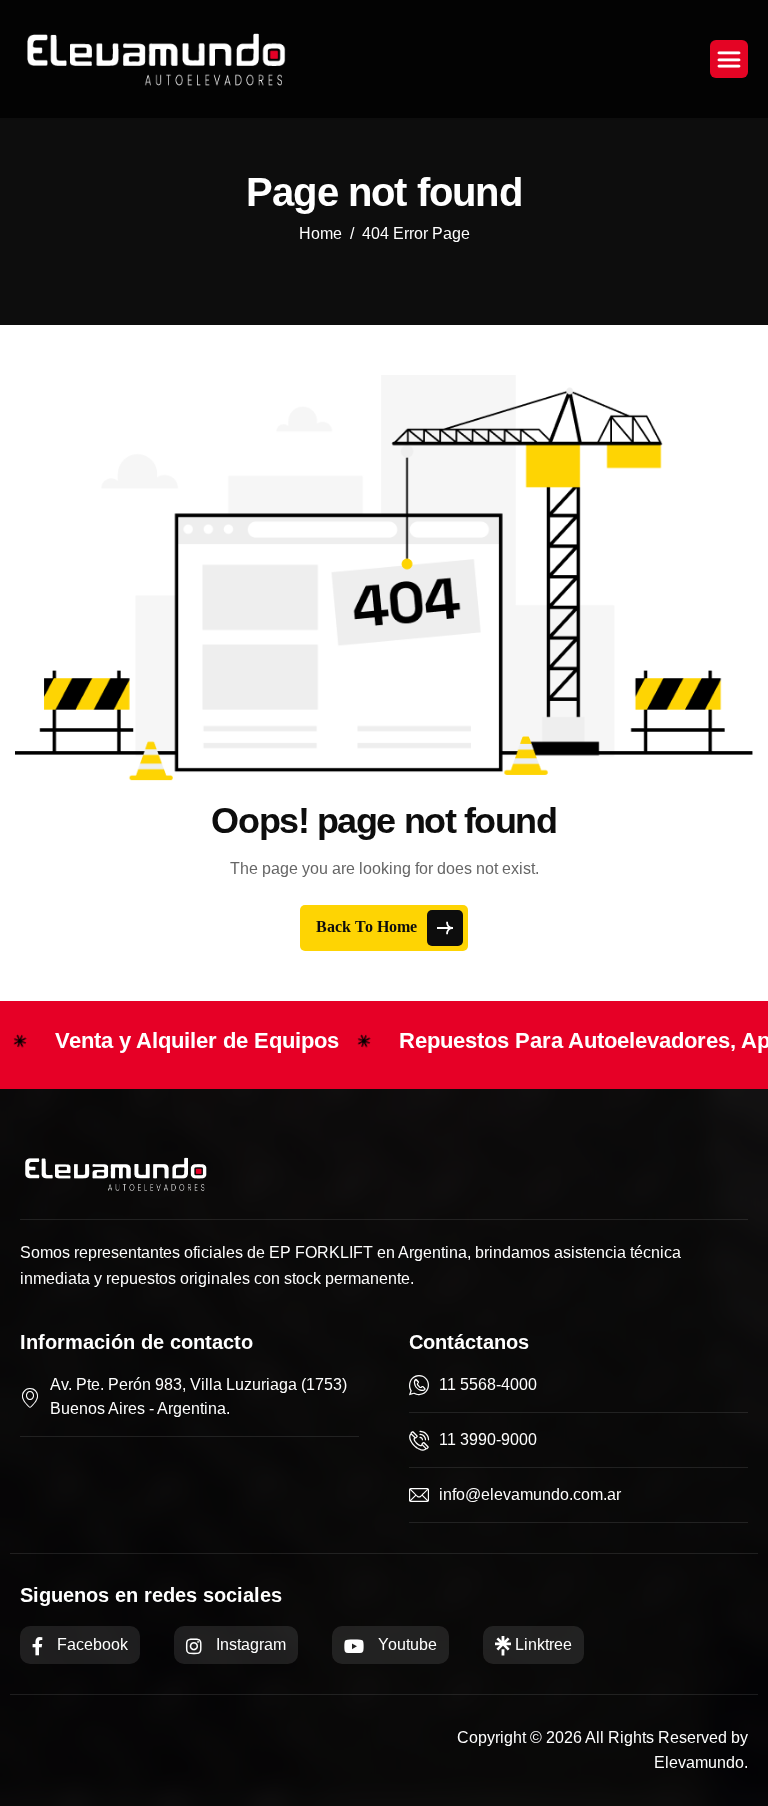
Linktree (541, 1644)
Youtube (405, 1644)
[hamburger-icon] (729, 59)
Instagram (249, 1644)
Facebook (90, 1644)
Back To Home (368, 926)
